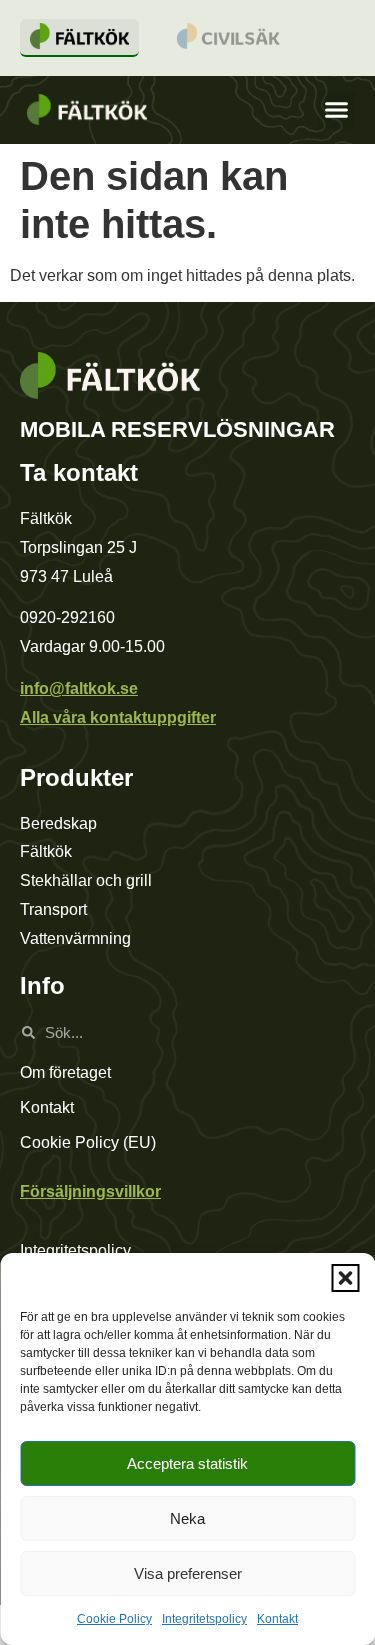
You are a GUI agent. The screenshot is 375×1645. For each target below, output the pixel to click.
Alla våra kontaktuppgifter (118, 717)
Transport (53, 909)
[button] (345, 1278)
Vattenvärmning (75, 938)
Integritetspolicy (204, 1619)
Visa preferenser (188, 1573)
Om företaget (65, 1072)
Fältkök (46, 851)
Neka (187, 1518)
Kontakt (277, 1619)
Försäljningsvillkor (90, 1191)
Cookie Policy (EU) (88, 1142)
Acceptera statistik (187, 1463)
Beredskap (58, 823)
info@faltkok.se (79, 688)
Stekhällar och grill (86, 880)
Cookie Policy (114, 1619)
